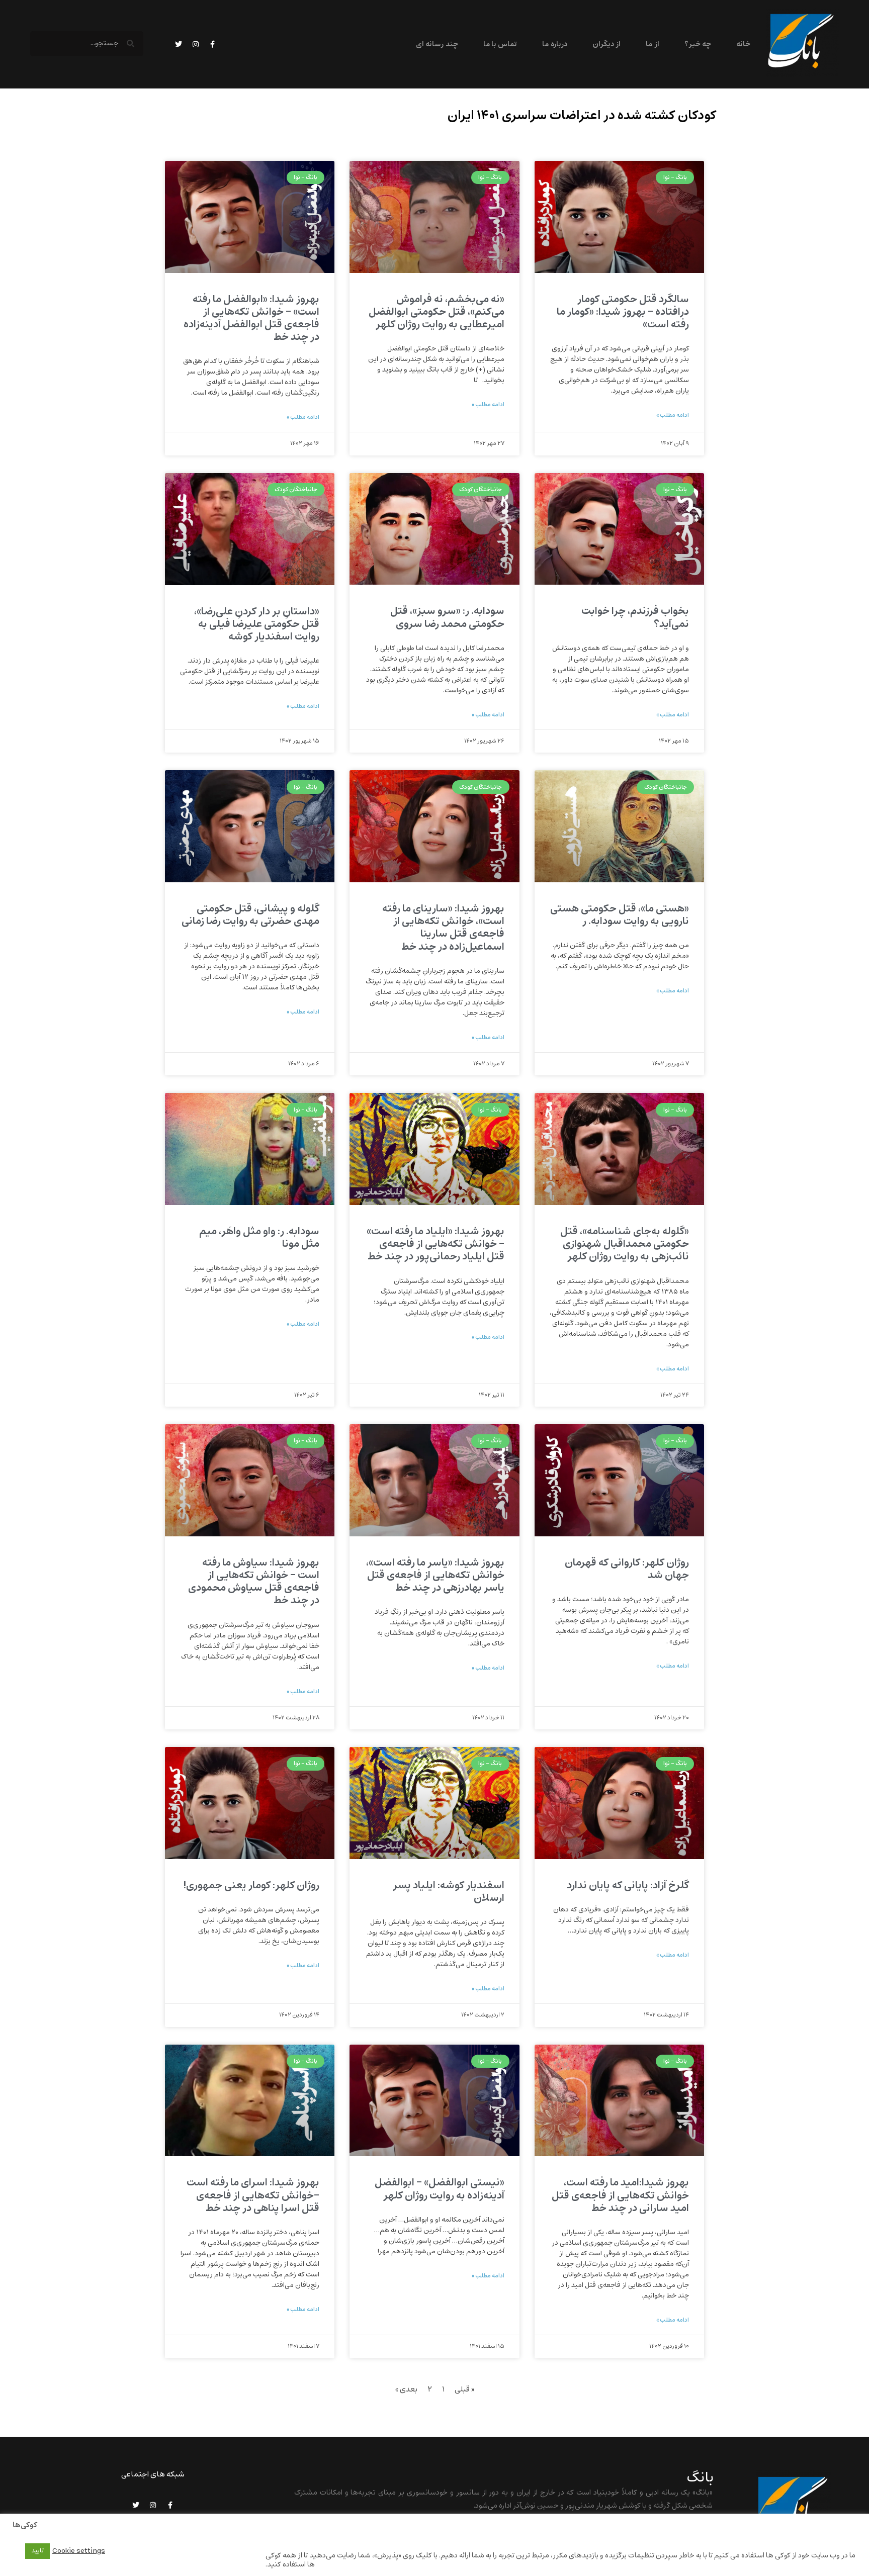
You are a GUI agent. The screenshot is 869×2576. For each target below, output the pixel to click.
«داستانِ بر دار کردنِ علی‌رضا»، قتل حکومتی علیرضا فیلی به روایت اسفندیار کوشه (257, 624)
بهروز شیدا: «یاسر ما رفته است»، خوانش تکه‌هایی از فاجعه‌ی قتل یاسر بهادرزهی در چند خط (435, 1575)
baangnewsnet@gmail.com (665, 2532)
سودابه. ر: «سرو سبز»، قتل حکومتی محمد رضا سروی (447, 617)
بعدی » (406, 2389)
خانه (743, 44)
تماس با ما (500, 44)
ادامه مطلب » (673, 415)
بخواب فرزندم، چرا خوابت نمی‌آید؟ (635, 617)
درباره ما (554, 44)
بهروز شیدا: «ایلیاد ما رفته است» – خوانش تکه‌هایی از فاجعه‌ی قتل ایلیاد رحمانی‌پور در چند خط (436, 1244)
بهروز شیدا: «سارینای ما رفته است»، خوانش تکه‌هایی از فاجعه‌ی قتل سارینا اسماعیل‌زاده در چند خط (443, 928)
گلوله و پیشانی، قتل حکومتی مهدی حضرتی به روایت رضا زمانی (250, 915)
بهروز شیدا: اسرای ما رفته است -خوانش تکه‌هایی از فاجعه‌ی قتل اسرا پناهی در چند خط (253, 2195)
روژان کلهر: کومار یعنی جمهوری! (251, 1885)
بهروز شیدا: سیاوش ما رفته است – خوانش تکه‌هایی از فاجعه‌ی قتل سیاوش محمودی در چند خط (254, 1582)
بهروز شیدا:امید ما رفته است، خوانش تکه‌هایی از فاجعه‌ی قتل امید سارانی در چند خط (620, 2195)
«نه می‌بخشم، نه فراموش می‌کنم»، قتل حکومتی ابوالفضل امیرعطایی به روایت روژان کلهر (437, 312)
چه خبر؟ (698, 44)
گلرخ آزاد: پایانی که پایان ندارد (628, 1885)
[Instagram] (196, 44)
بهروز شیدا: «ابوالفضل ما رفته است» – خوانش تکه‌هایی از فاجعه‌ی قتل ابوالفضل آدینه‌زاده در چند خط (251, 318)
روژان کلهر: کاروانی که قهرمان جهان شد (627, 1569)
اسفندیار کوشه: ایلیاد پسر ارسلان (449, 1892)
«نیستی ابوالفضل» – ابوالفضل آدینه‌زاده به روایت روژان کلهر (440, 2189)
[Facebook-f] (213, 44)
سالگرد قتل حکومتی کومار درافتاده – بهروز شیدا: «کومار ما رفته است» (623, 312)
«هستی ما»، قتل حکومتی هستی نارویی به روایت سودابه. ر (620, 915)
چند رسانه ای (437, 44)
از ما (652, 44)
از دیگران (606, 44)
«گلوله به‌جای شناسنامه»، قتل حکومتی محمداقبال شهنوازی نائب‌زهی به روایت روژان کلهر (625, 1244)
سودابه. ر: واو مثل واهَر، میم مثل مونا (259, 1238)
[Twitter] (179, 44)
